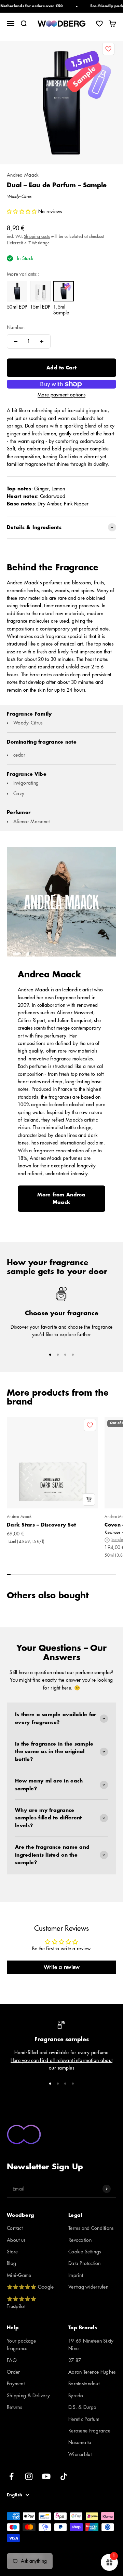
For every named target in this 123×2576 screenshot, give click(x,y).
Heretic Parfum (84, 2419)
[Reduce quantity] (16, 341)
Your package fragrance (21, 2345)
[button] (22, 212)
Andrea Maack (23, 175)
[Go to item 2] (58, 1355)
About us (16, 2240)
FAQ (12, 2360)
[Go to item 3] (65, 1355)
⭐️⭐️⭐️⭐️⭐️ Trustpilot (22, 2303)
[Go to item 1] (50, 1355)
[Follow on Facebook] (11, 2476)
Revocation (80, 2240)
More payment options (61, 395)
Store (12, 2252)
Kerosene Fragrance (89, 2431)
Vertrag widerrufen (88, 2287)
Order (13, 2372)
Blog (11, 2263)
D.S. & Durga (82, 2407)
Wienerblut (80, 2454)
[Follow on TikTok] (64, 2476)
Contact (15, 2228)
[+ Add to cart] (89, 1500)
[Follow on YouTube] (46, 2476)
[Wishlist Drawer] (99, 24)
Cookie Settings (85, 2252)
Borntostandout (84, 2384)
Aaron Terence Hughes (92, 2372)
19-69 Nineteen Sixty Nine (91, 2345)
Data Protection (84, 2263)
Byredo (76, 2396)
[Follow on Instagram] (29, 2476)
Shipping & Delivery (28, 2396)
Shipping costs (37, 236)
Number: (16, 327)
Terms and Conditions (91, 2228)
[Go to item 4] (73, 1355)
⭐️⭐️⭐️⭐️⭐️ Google (30, 2287)
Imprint (76, 2275)
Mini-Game (19, 2275)
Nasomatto (80, 2442)
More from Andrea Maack (61, 1198)
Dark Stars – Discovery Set (41, 1525)
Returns (14, 2407)
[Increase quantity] (42, 341)
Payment (16, 2384)
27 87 (75, 2360)
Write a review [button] (62, 1967)
